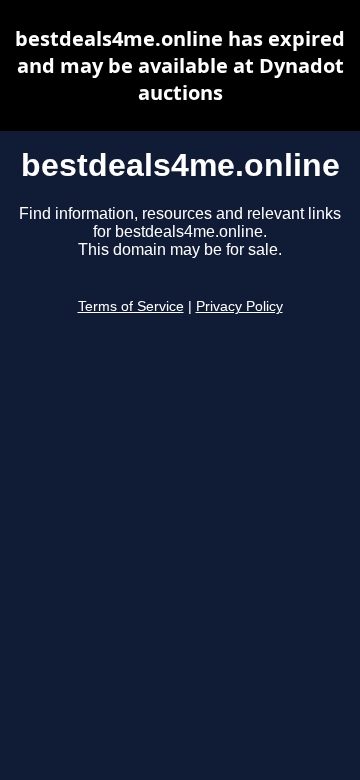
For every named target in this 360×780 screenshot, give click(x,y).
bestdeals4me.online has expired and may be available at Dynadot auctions (180, 65)
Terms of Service (131, 306)
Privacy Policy (239, 306)
